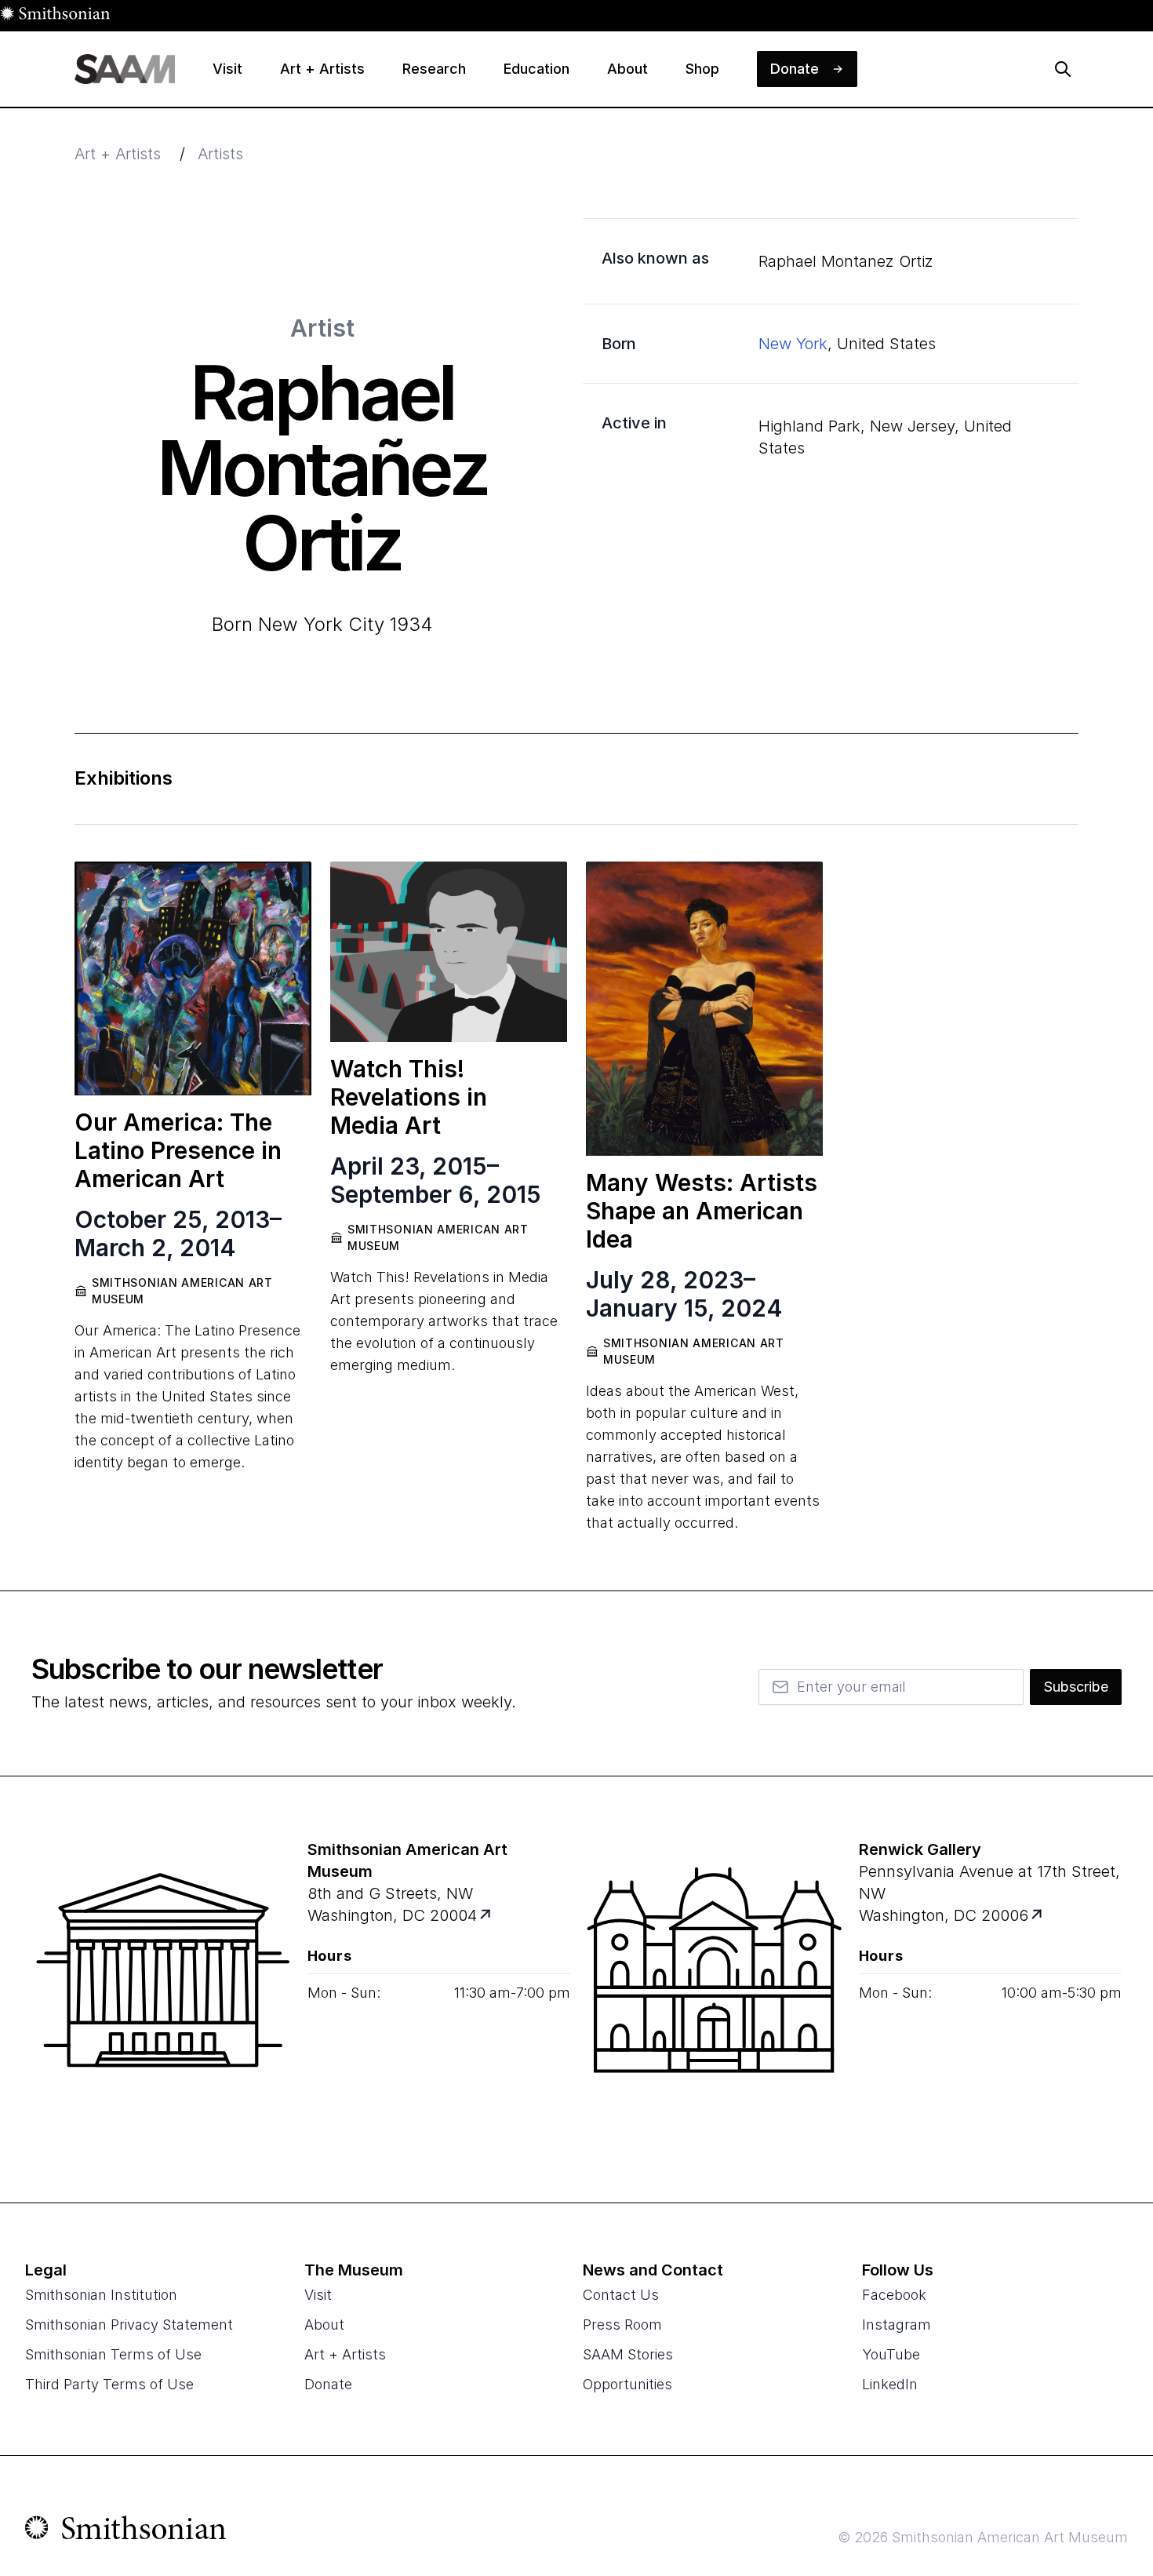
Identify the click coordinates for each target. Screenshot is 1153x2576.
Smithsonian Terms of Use (113, 2354)
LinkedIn (890, 2384)
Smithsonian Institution (101, 2295)
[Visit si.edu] (126, 2531)
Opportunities (627, 2384)
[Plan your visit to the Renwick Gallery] (715, 1989)
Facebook (894, 2295)
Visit (318, 2295)
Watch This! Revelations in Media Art (409, 1097)
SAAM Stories (628, 2354)
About (324, 2325)
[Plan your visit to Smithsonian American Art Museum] (486, 1916)
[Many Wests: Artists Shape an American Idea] (704, 1009)
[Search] (1063, 69)
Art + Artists (118, 154)
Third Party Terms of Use (109, 2384)
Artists (220, 154)
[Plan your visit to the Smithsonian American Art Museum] (163, 1989)
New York (793, 344)
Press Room (622, 2325)
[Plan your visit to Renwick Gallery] (1037, 1916)
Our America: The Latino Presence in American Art (178, 1150)
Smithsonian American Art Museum (182, 1291)
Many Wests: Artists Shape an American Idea (702, 1211)
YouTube (891, 2354)
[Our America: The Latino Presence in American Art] (193, 978)
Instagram (897, 2325)
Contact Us (621, 2295)
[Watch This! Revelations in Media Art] (449, 952)
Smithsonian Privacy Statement (129, 2325)
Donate (328, 2384)
